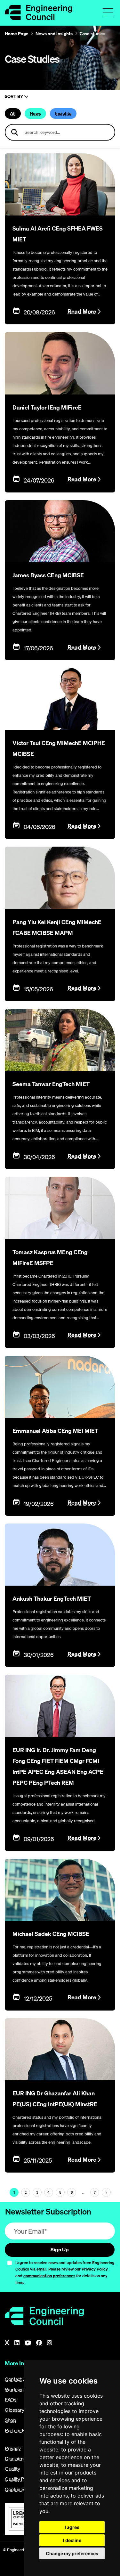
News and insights (54, 34)
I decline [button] (72, 2540)
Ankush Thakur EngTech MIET (52, 1599)
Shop (11, 2420)
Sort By (14, 97)
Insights (63, 113)
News (35, 113)
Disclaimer (16, 2458)
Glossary (14, 2410)
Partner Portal (20, 2430)
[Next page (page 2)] (106, 2192)
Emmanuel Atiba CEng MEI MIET (55, 1431)
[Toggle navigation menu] (108, 12)
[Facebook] (39, 2343)
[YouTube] (28, 2343)
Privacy (13, 2448)
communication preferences (49, 2276)
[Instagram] (50, 2343)
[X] (7, 2343)
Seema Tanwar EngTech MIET (51, 1084)
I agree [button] (72, 2527)
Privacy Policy (95, 2269)
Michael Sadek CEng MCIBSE (51, 1934)
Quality (12, 2469)
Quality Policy (20, 2479)
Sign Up (60, 2249)
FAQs (11, 2400)
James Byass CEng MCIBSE (48, 575)
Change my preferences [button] (72, 2553)
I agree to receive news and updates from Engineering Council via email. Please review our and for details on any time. (65, 2272)
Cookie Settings (22, 2489)
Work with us (19, 2389)
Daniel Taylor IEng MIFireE (47, 407)
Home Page (17, 34)
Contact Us (17, 2379)
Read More (82, 311)
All (13, 113)
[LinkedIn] (17, 2343)
